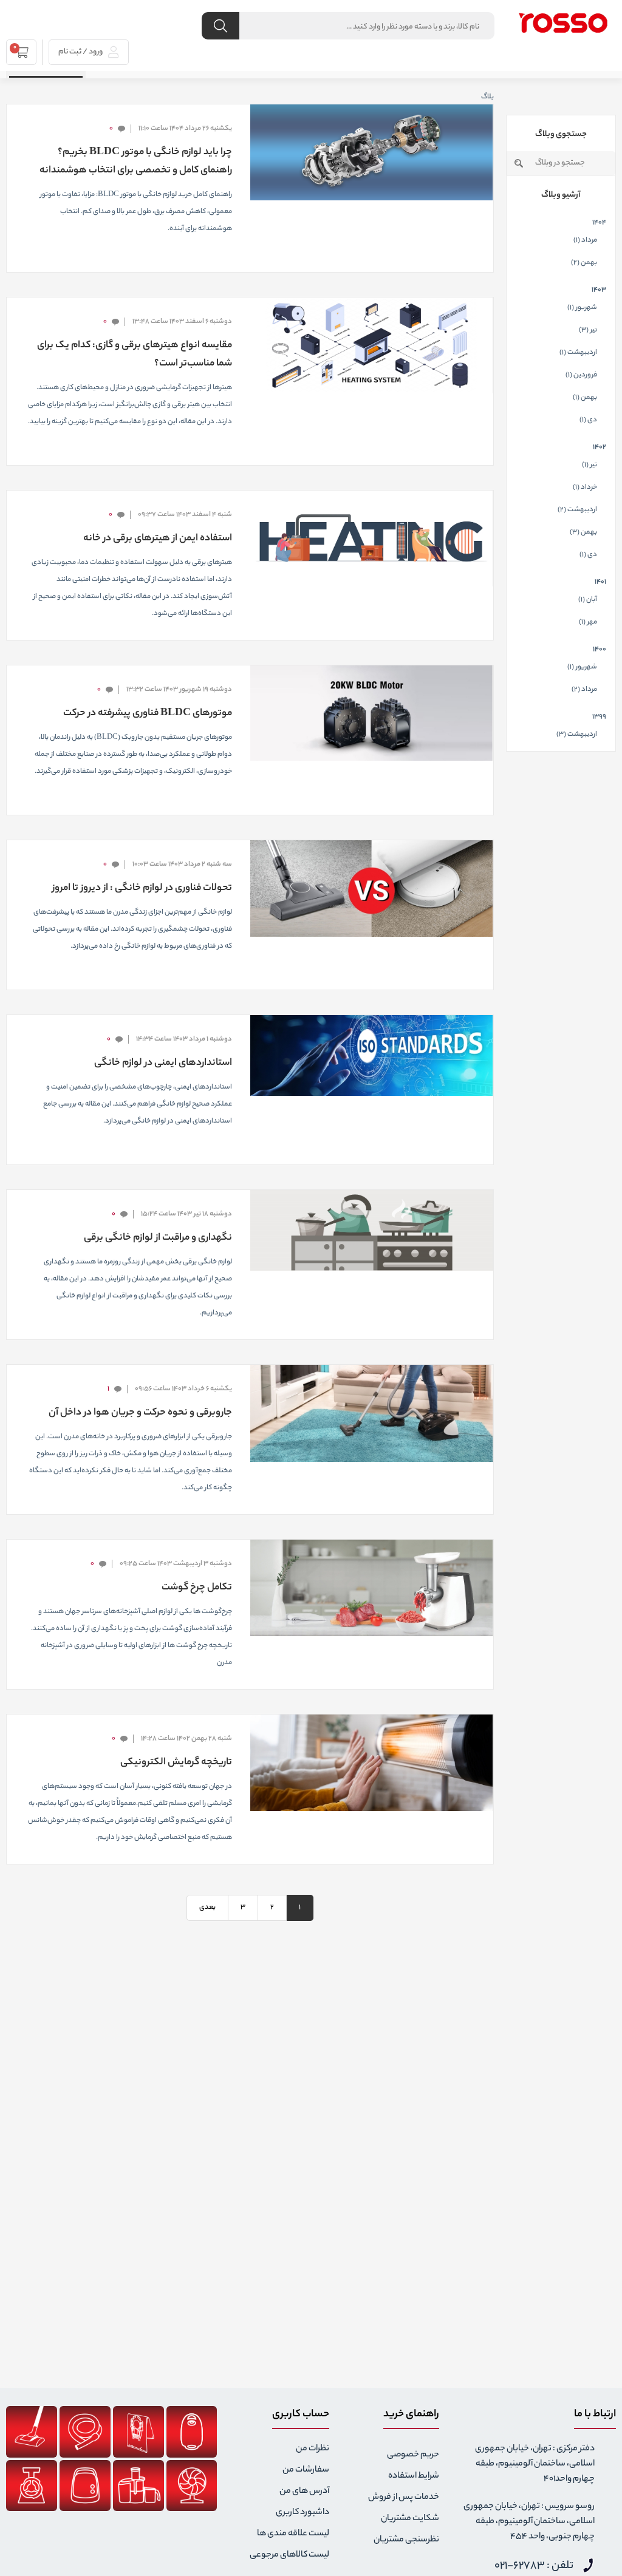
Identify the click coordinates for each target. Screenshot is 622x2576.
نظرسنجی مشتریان (406, 2540)
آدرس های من (304, 2492)
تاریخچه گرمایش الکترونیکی (176, 1763)
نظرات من (313, 2449)
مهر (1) (588, 622)
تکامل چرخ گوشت (197, 1588)
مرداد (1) (585, 240)
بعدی (207, 1908)
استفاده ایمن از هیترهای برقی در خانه (157, 539)
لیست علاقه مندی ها (293, 2534)
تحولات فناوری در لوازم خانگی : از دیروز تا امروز (142, 889)
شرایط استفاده (414, 2476)
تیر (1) (590, 465)
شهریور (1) (582, 308)
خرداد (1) (585, 488)
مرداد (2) (584, 690)
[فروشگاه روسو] (563, 22)
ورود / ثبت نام (81, 52)
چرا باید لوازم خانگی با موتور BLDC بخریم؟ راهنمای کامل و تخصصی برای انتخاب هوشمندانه (135, 162)
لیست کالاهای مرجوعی (289, 2555)
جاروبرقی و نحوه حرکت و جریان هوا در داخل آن (140, 1413)
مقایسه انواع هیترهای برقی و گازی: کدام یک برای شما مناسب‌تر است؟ (134, 355)
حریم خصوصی (413, 2455)
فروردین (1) (581, 375)
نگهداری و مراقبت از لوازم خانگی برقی (158, 1238)
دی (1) (588, 420)
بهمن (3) (583, 532)
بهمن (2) (584, 263)
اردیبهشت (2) (577, 510)
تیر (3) (588, 330)
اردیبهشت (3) (577, 735)
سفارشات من (306, 2470)
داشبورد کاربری (302, 2513)
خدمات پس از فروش (404, 2498)
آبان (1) (588, 600)
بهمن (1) (585, 398)
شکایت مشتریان (410, 2519)
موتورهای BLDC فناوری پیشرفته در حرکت (147, 714)
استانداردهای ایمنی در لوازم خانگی (163, 1063)
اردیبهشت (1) (578, 353)
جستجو (519, 163)
